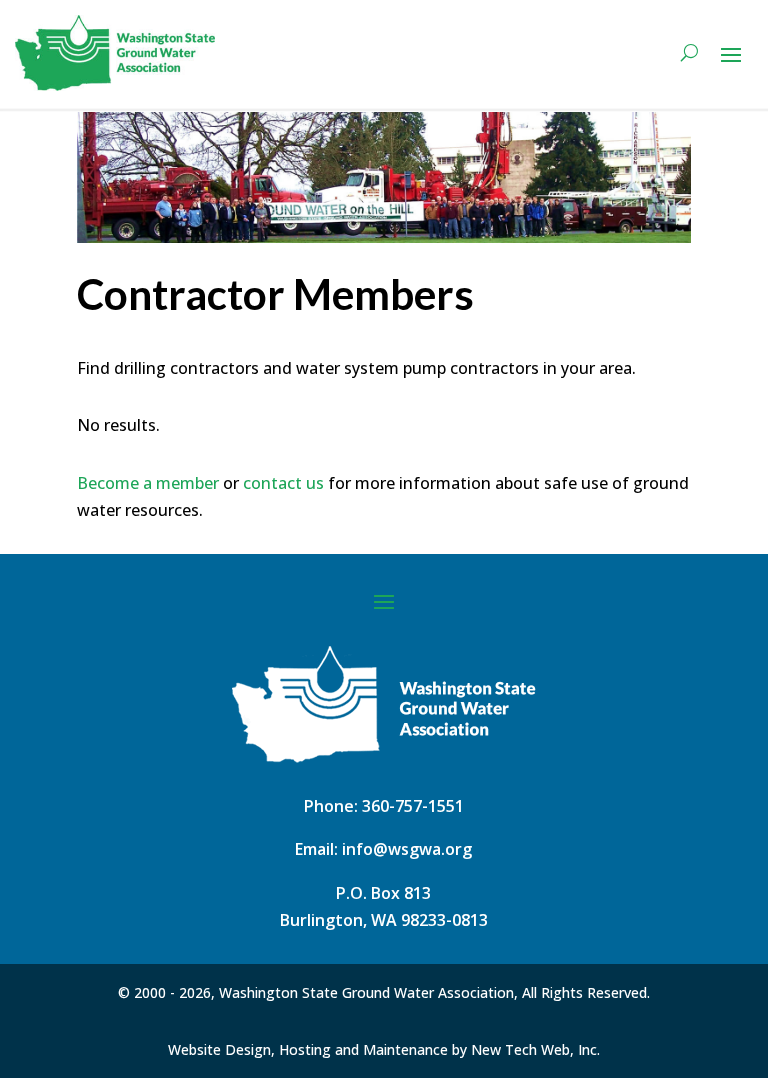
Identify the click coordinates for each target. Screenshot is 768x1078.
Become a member (148, 483)
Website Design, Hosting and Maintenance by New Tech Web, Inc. (384, 1049)
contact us (283, 483)
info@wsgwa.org (407, 849)
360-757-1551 (413, 806)
